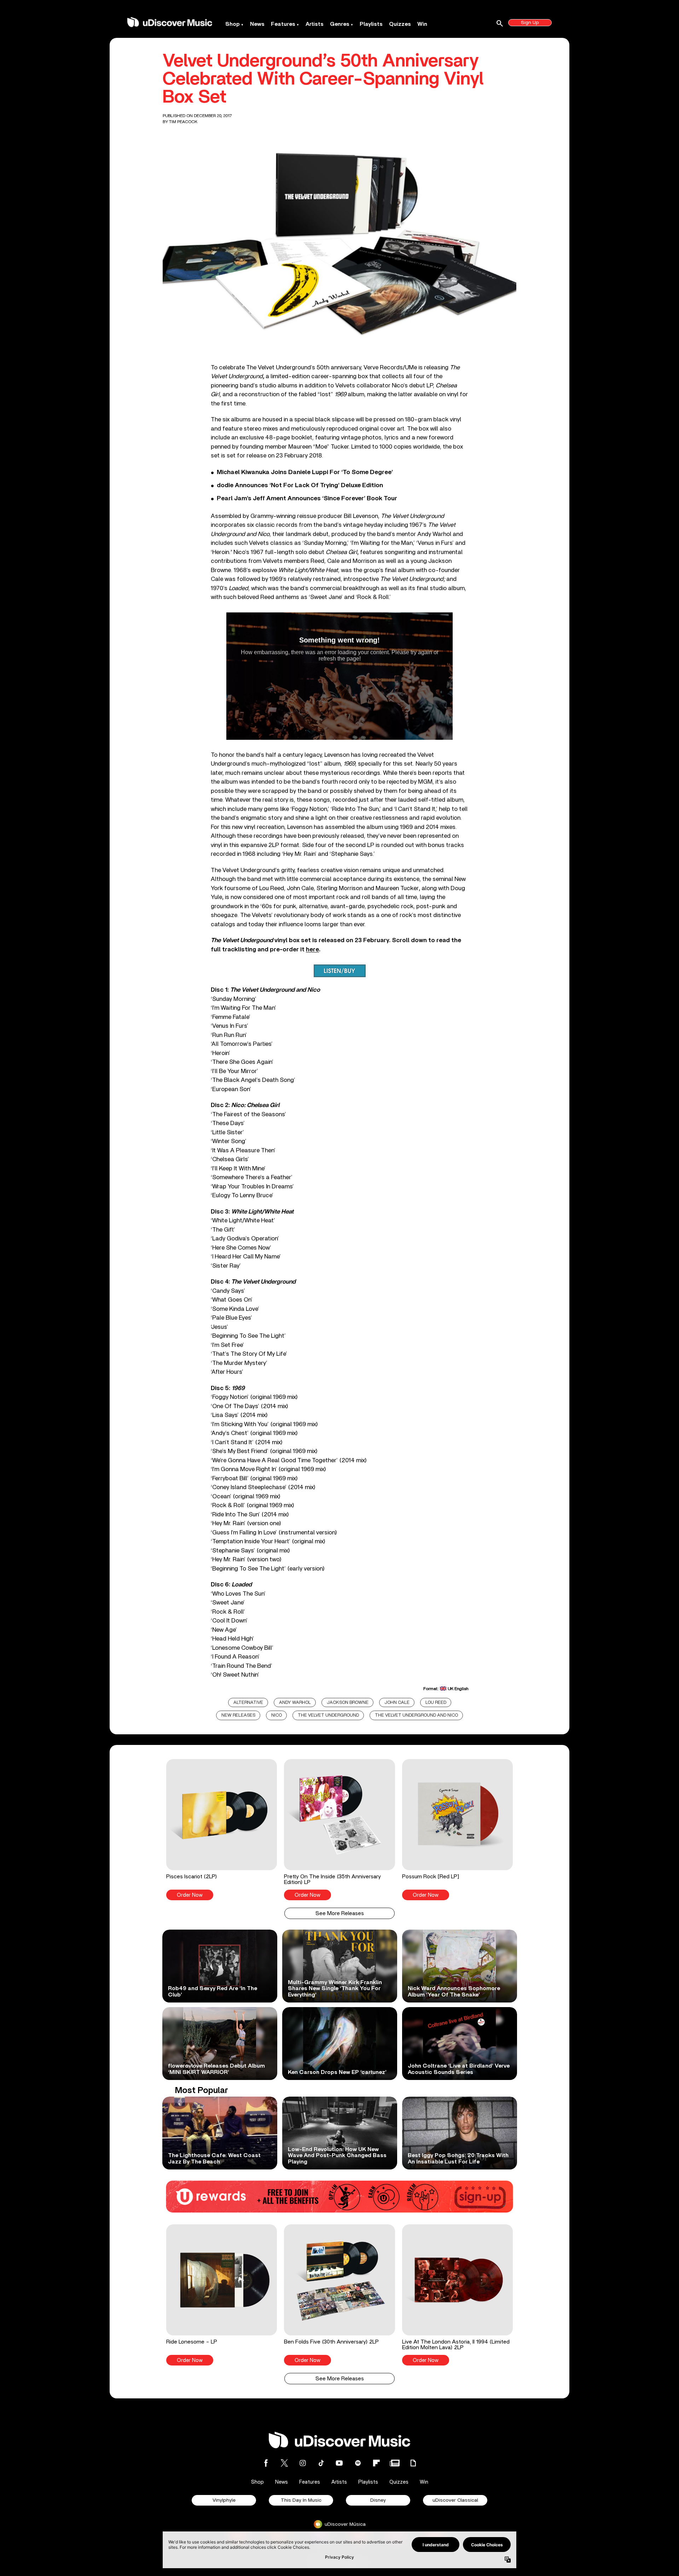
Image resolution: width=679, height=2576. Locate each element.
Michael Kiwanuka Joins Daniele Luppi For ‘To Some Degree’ (305, 472)
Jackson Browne (348, 1703)
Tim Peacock (183, 122)
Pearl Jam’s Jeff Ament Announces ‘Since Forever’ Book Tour (307, 499)
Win (422, 24)
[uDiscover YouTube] (339, 2463)
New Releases (238, 1715)
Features (283, 24)
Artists (315, 24)
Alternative (248, 1703)
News (257, 24)
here (312, 949)
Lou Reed (436, 1703)
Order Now (190, 1895)
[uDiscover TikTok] (321, 2463)
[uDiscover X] (284, 2463)
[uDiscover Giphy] (413, 2463)
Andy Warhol (295, 1703)
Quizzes (400, 24)
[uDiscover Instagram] (303, 2463)
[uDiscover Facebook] (266, 2463)
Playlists (371, 24)
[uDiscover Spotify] (358, 2463)
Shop (233, 24)
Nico (277, 1715)
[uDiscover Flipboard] (376, 2463)
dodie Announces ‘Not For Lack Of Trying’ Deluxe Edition (300, 485)
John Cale (397, 1703)
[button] (222, 1829)
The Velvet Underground (328, 1715)
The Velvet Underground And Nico (416, 1715)
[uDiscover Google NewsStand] (395, 2463)
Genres (340, 24)
